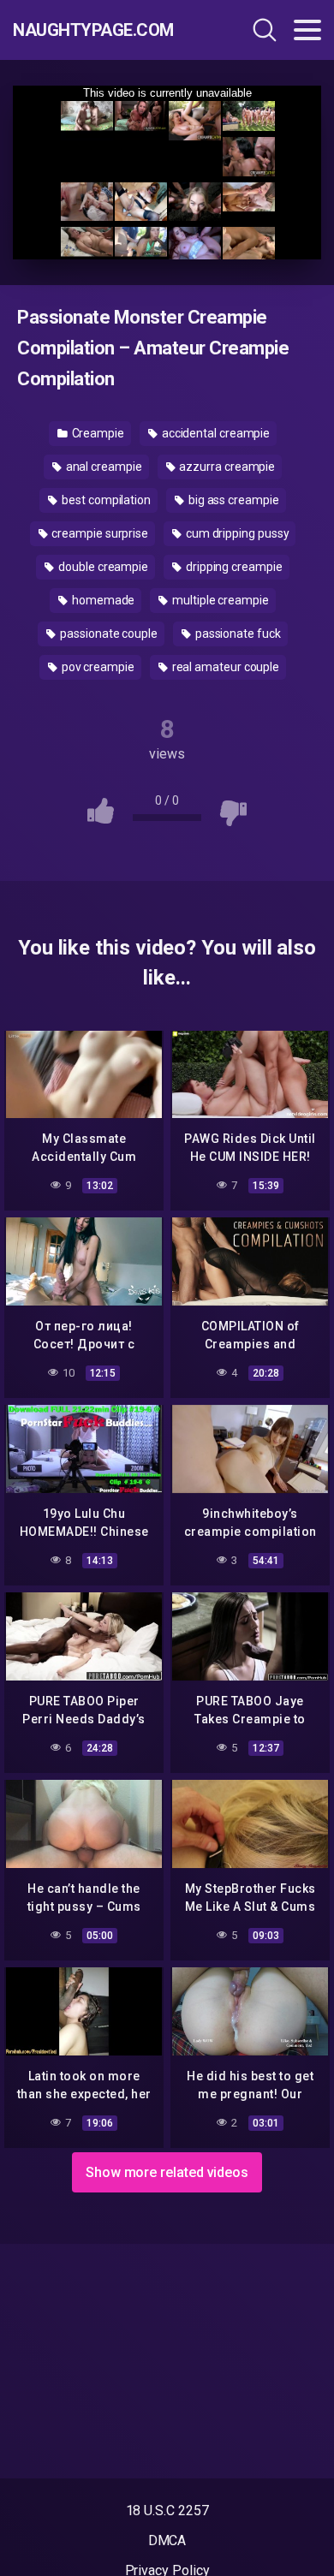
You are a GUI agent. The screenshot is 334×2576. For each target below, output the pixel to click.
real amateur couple (224, 667)
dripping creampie (233, 567)
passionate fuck (237, 634)
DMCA (167, 2540)
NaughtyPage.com (93, 30)
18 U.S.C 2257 (167, 2511)
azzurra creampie (227, 467)
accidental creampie (215, 433)
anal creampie (103, 467)
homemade (102, 600)
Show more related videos (167, 2172)
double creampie (102, 567)
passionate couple (107, 634)
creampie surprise (98, 533)
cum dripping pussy (236, 533)
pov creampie (97, 667)
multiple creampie (219, 600)
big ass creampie (233, 500)
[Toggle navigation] (307, 30)
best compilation (105, 500)
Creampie (97, 433)
